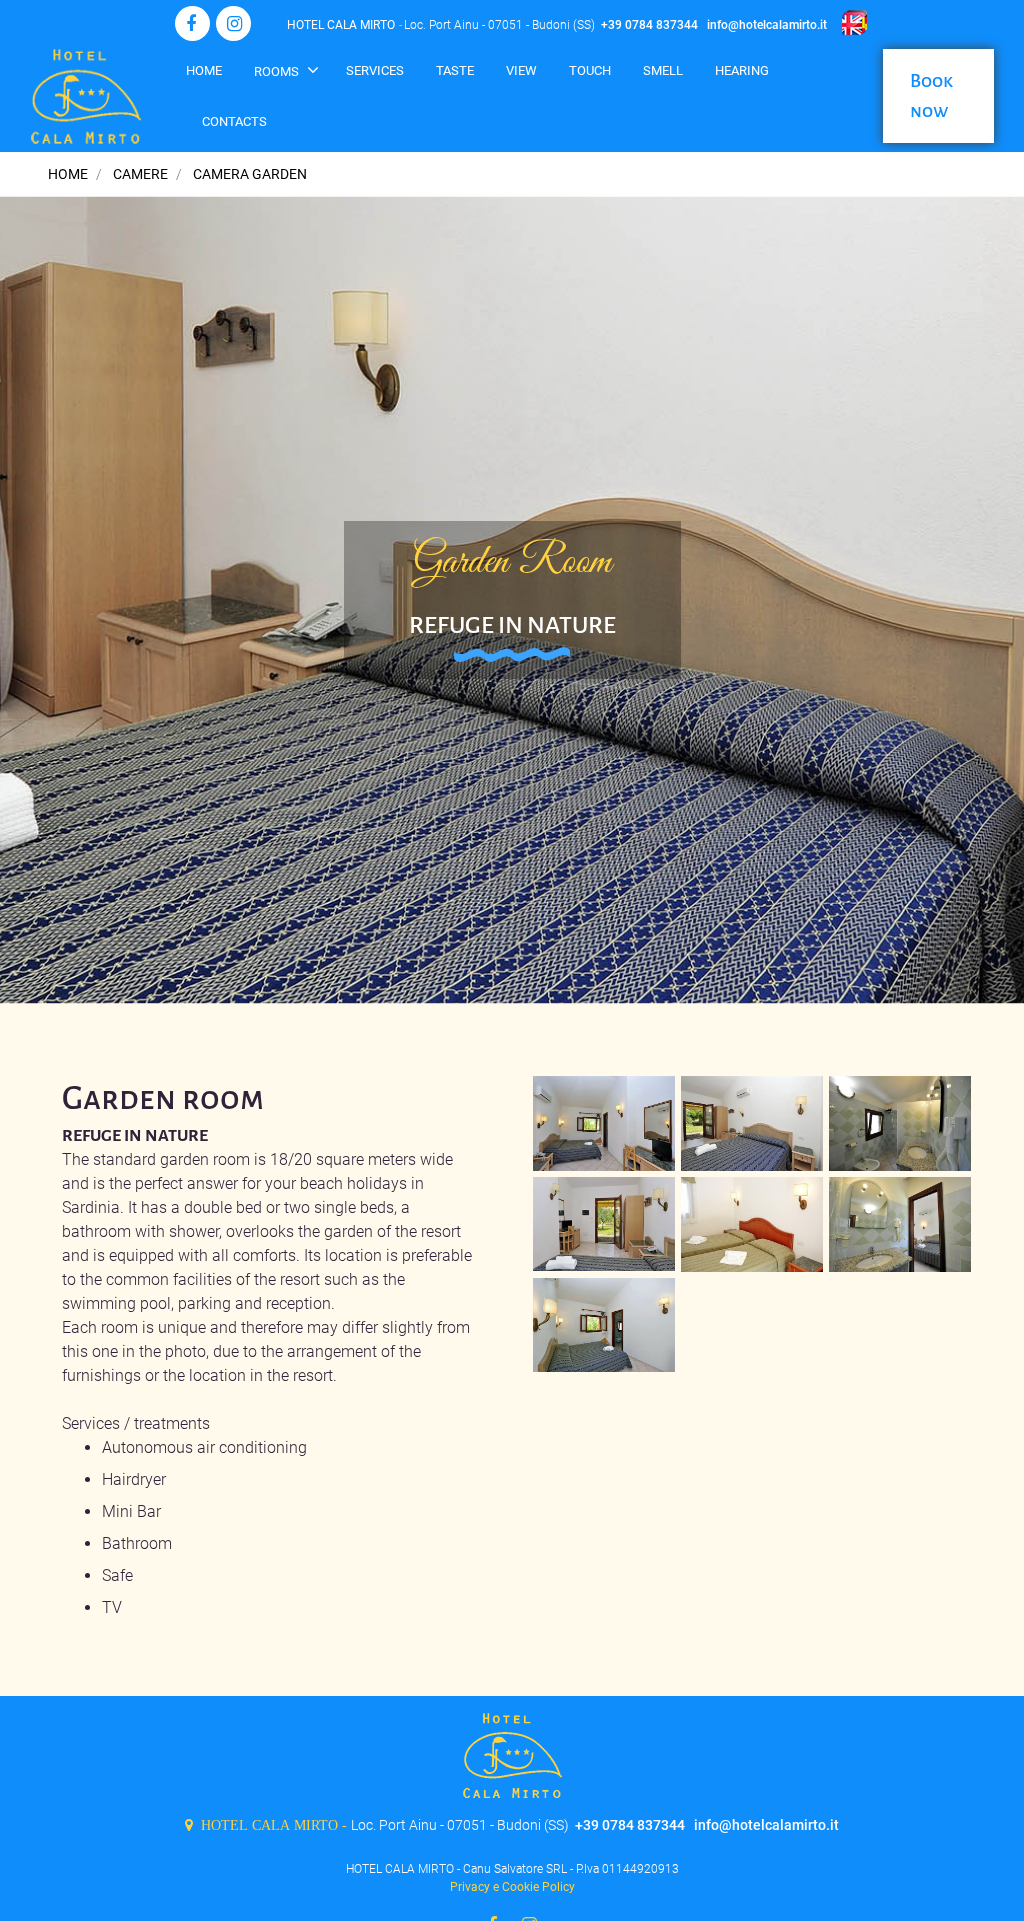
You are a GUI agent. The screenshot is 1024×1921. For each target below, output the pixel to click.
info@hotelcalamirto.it (767, 25)
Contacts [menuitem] (234, 121)
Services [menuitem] (375, 70)
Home (68, 174)
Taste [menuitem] (455, 70)
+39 (613, 25)
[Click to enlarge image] (604, 1122)
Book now (931, 96)
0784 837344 (661, 25)
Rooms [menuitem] (278, 71)
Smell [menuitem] (663, 70)
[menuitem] (590, 79)
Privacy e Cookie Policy (512, 1887)
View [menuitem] (521, 70)
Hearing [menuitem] (742, 70)
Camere (140, 174)
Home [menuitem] (204, 70)
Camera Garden (250, 174)
